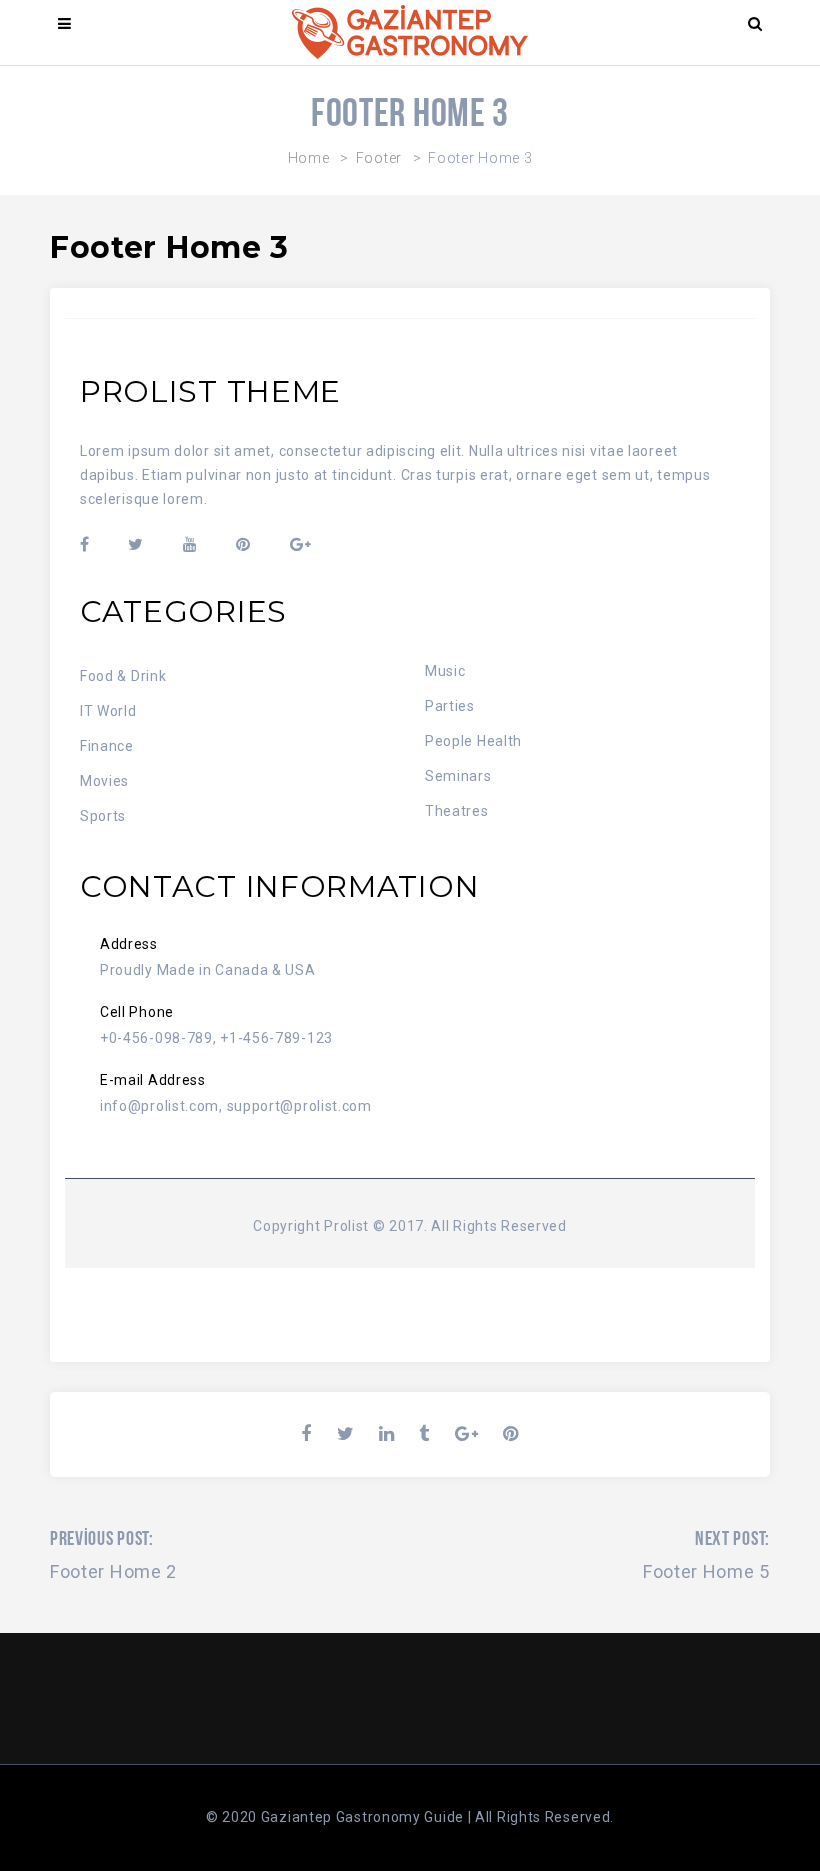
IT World (108, 711)
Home (309, 158)
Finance (107, 746)
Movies (104, 781)
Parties (450, 706)
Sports (103, 816)
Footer (379, 158)
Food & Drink (123, 676)
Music (445, 671)
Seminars (458, 776)
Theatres (457, 811)
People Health (473, 741)
